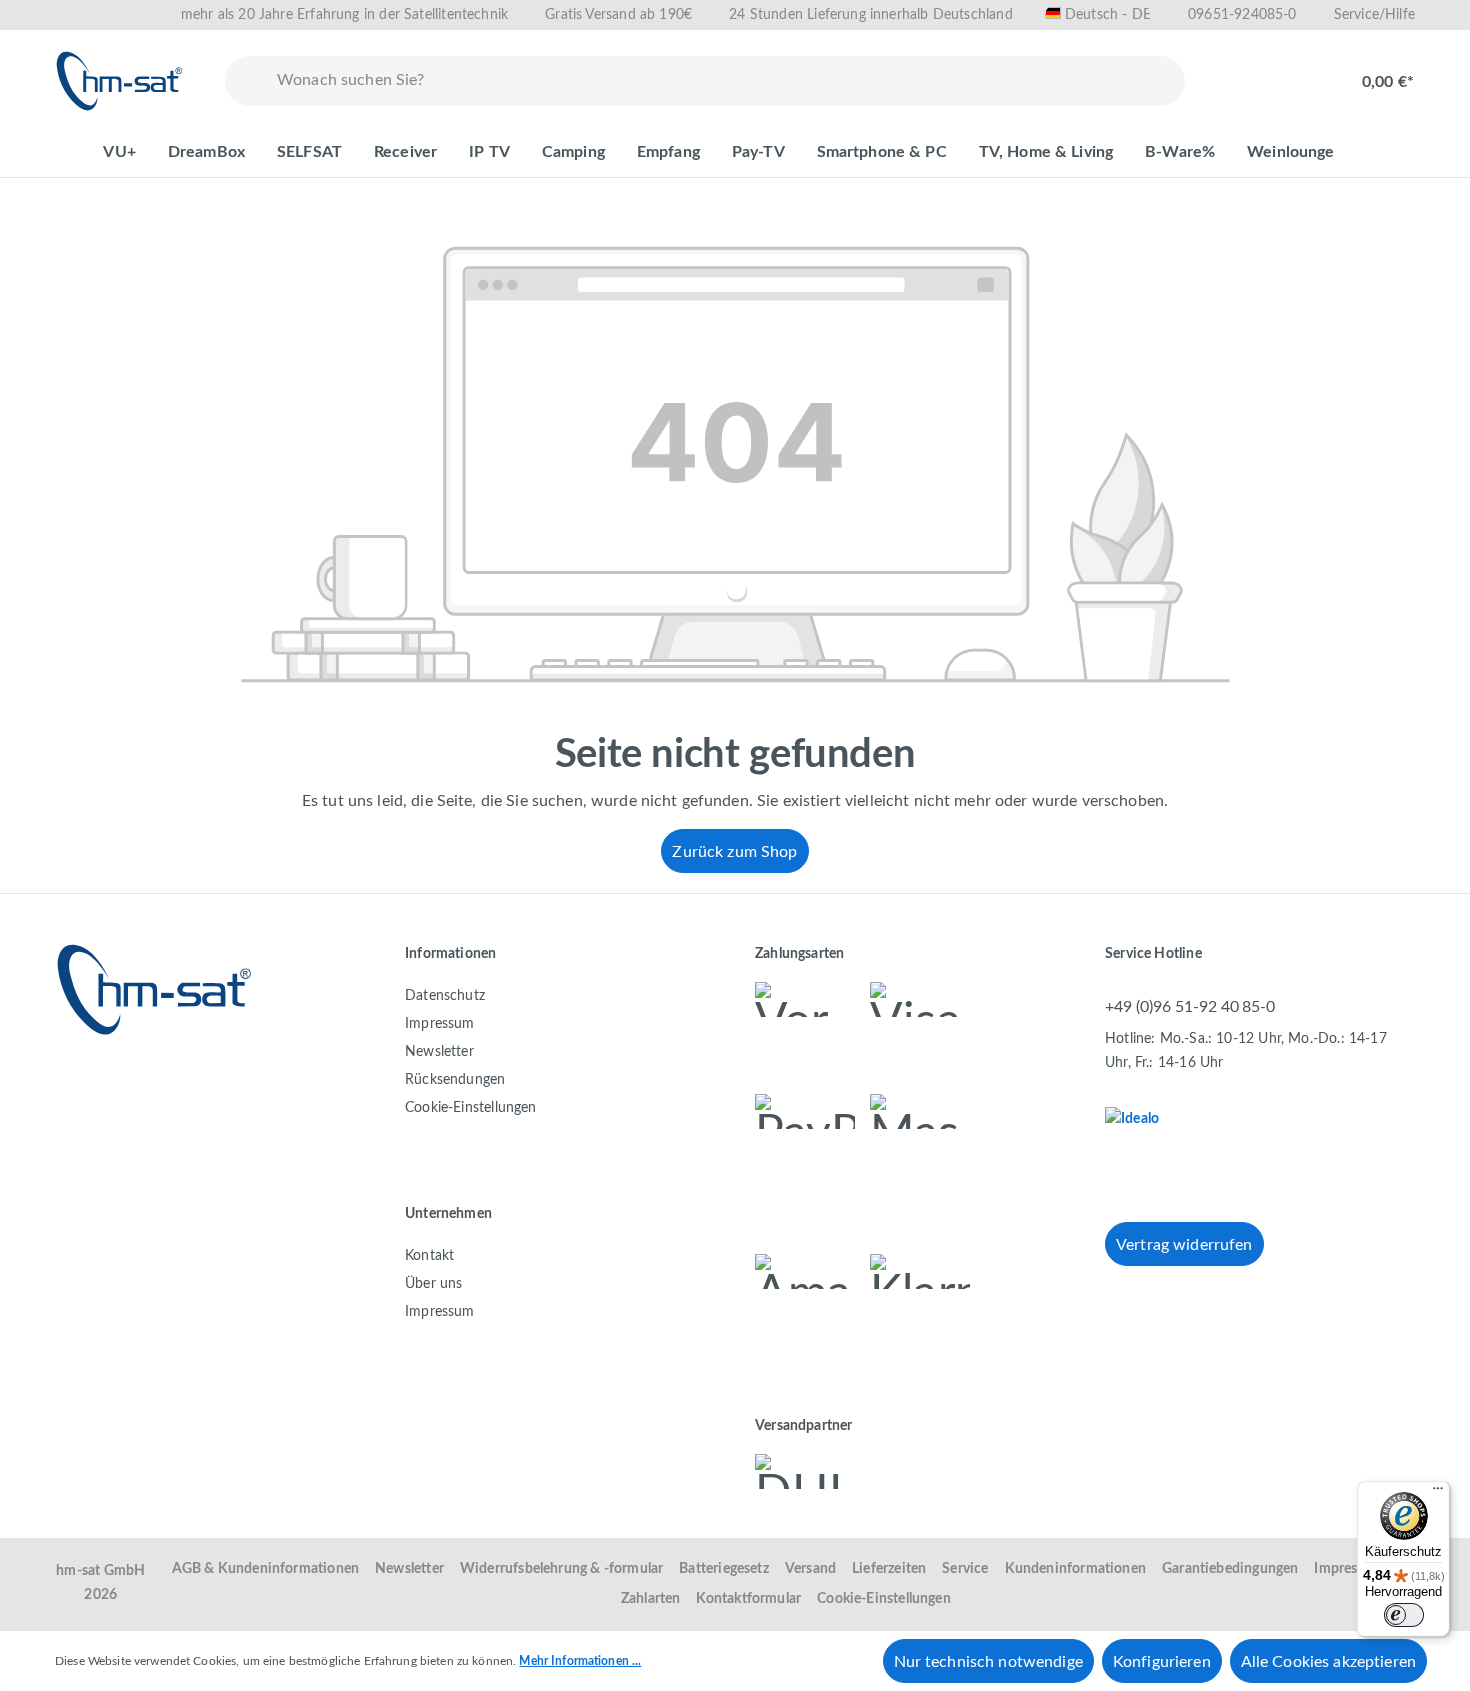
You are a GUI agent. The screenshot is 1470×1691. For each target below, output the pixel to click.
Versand (810, 1569)
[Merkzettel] (1237, 72)
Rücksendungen (455, 1080)
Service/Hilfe (1374, 15)
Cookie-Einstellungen (471, 1108)
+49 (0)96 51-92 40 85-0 (1190, 1007)
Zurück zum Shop (734, 852)
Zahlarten (651, 1599)
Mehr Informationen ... (580, 1661)
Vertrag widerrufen (1184, 1245)
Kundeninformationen (1075, 1569)
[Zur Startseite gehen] (120, 81)
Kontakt (429, 1256)
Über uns (433, 1284)
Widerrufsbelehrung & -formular (561, 1569)
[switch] (1404, 1615)
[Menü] (1438, 1493)
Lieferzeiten (889, 1569)
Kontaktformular (748, 1599)
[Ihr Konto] (1301, 72)
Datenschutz (445, 996)
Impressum (440, 1024)
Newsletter (439, 1052)
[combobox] (726, 81)
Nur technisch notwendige (988, 1662)
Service (965, 1569)
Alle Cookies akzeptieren (1328, 1662)
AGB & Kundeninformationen (266, 1569)
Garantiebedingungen (1230, 1569)
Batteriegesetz (724, 1569)
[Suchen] (247, 81)
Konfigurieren (1162, 1662)
